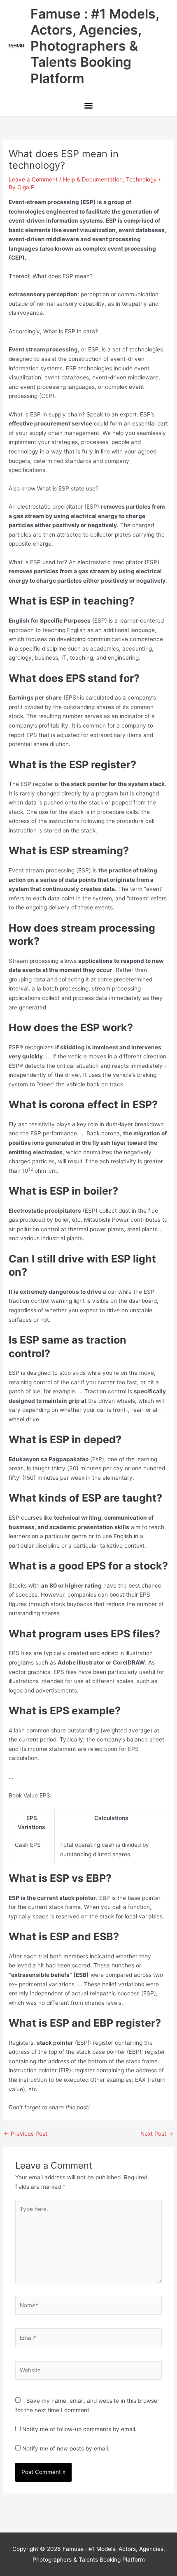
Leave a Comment (33, 179)
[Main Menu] (88, 107)
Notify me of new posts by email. (66, 2448)
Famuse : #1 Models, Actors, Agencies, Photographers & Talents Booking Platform (95, 46)
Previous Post (26, 2134)
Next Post (157, 2134)
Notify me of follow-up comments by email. (79, 2429)
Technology (141, 179)
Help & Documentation (93, 179)
